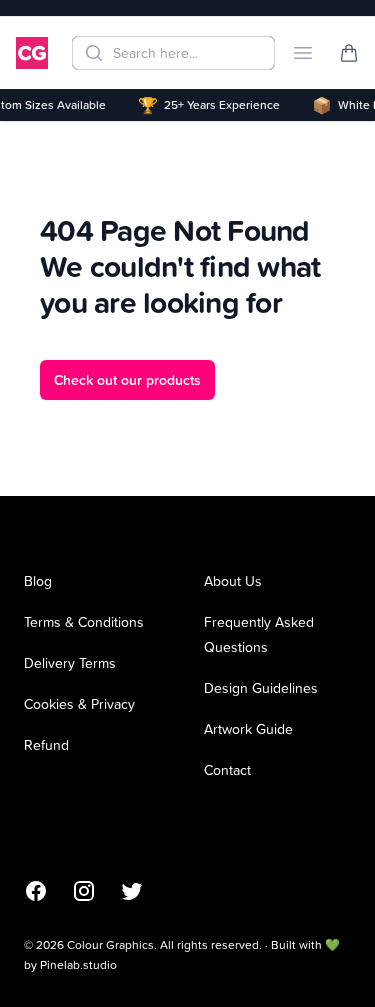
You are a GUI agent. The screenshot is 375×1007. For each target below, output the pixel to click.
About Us (233, 580)
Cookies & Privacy (79, 703)
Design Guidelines (261, 687)
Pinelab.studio (78, 964)
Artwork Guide (248, 728)
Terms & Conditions (84, 621)
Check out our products (127, 380)
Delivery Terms (70, 662)
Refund (46, 744)
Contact (227, 769)
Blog (38, 580)
